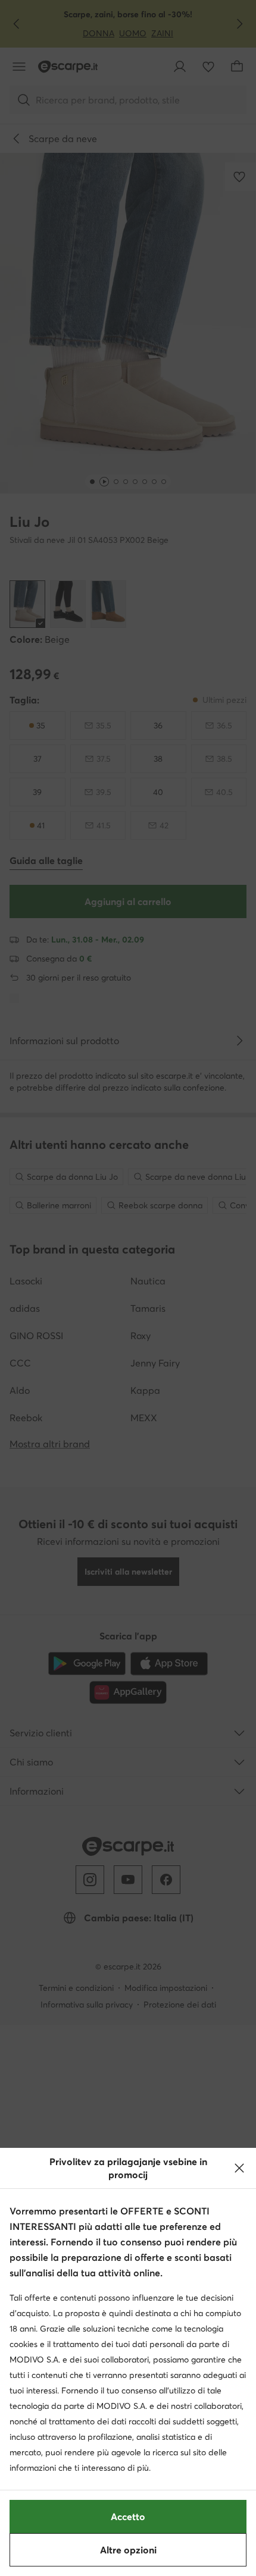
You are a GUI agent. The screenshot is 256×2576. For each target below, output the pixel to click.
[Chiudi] (239, 2168)
